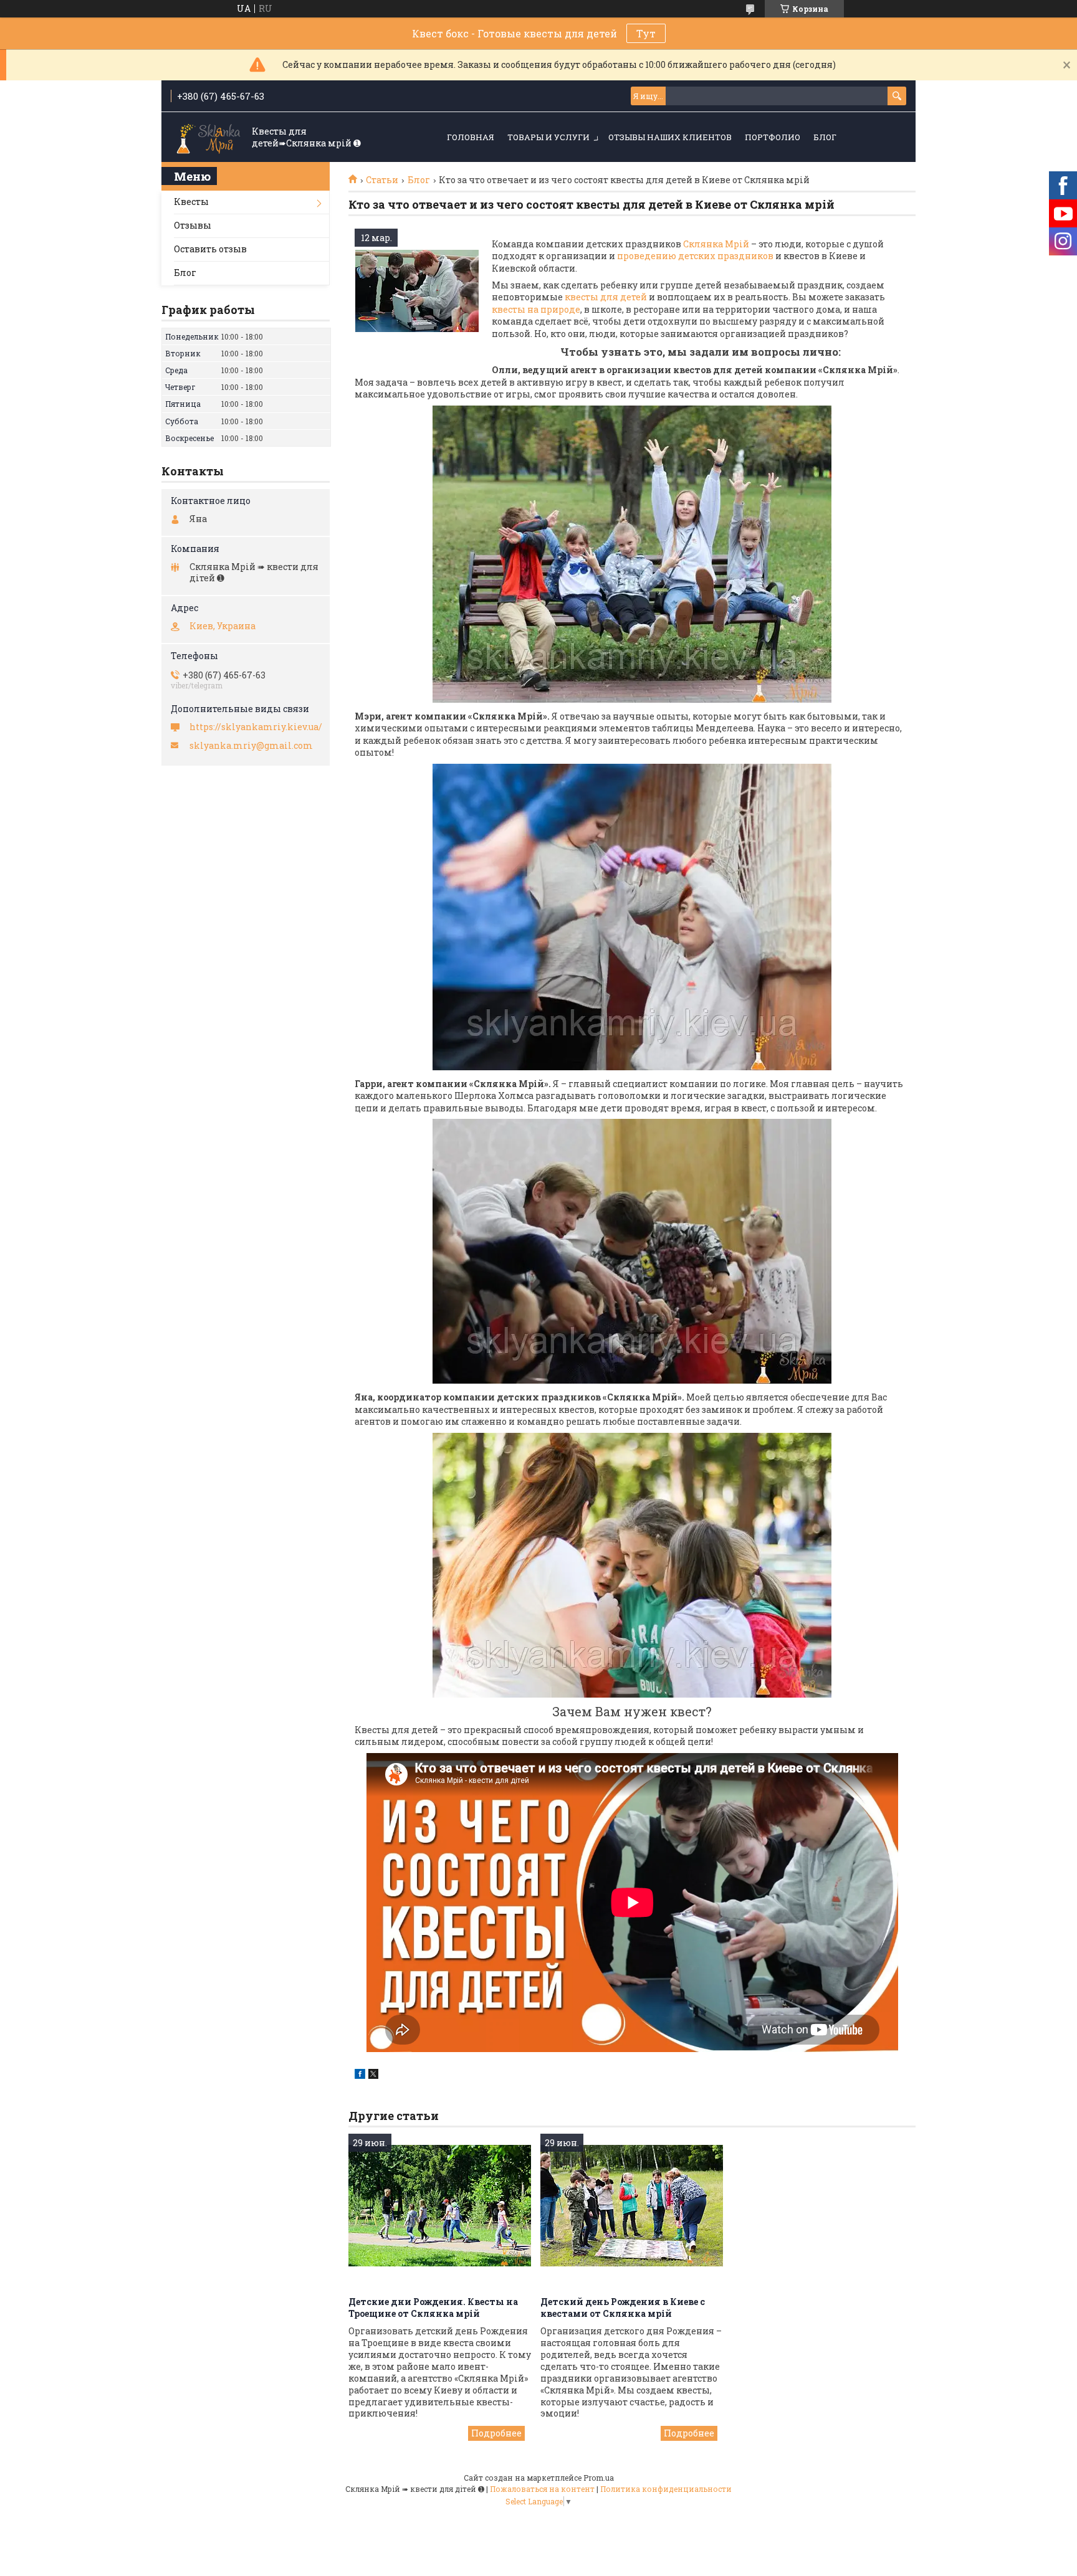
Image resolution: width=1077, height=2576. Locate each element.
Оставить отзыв (210, 249)
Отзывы (193, 225)
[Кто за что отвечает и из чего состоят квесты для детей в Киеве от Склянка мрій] (417, 291)
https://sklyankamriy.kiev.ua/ (256, 727)
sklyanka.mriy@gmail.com (251, 746)
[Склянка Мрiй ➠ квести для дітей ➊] (208, 138)
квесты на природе (536, 309)
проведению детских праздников (695, 256)
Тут (646, 33)
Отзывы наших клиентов (670, 137)
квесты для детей (606, 297)
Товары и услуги (548, 137)
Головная (471, 137)
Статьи (382, 180)
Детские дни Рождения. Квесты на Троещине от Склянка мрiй (433, 2307)
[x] (373, 2075)
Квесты (191, 202)
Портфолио (773, 137)
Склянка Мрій (716, 244)
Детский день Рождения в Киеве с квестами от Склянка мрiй (623, 2307)
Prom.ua (599, 2478)
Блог (825, 137)
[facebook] (360, 2075)
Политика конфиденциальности (666, 2489)
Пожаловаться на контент (542, 2489)
